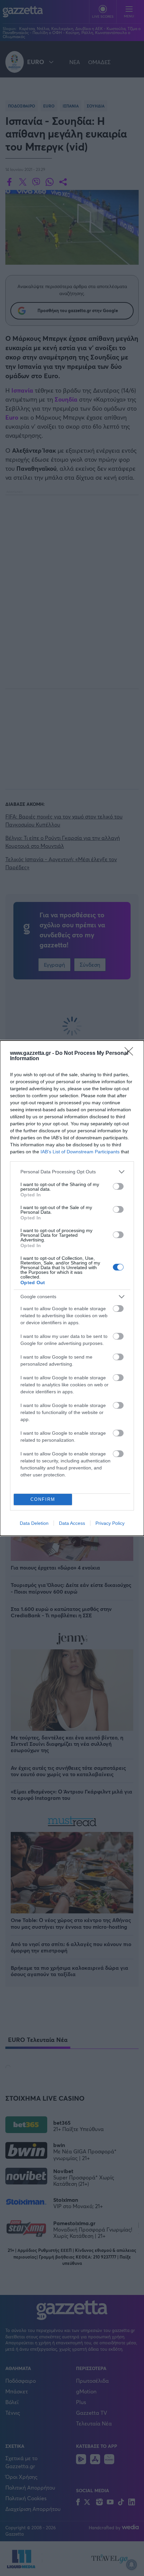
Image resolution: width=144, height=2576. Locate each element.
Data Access (72, 1523)
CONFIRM (43, 1499)
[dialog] (72, 1288)
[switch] (118, 1186)
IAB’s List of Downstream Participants (80, 1152)
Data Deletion (34, 1523)
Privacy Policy (110, 1523)
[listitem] (72, 1172)
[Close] (131, 1053)
